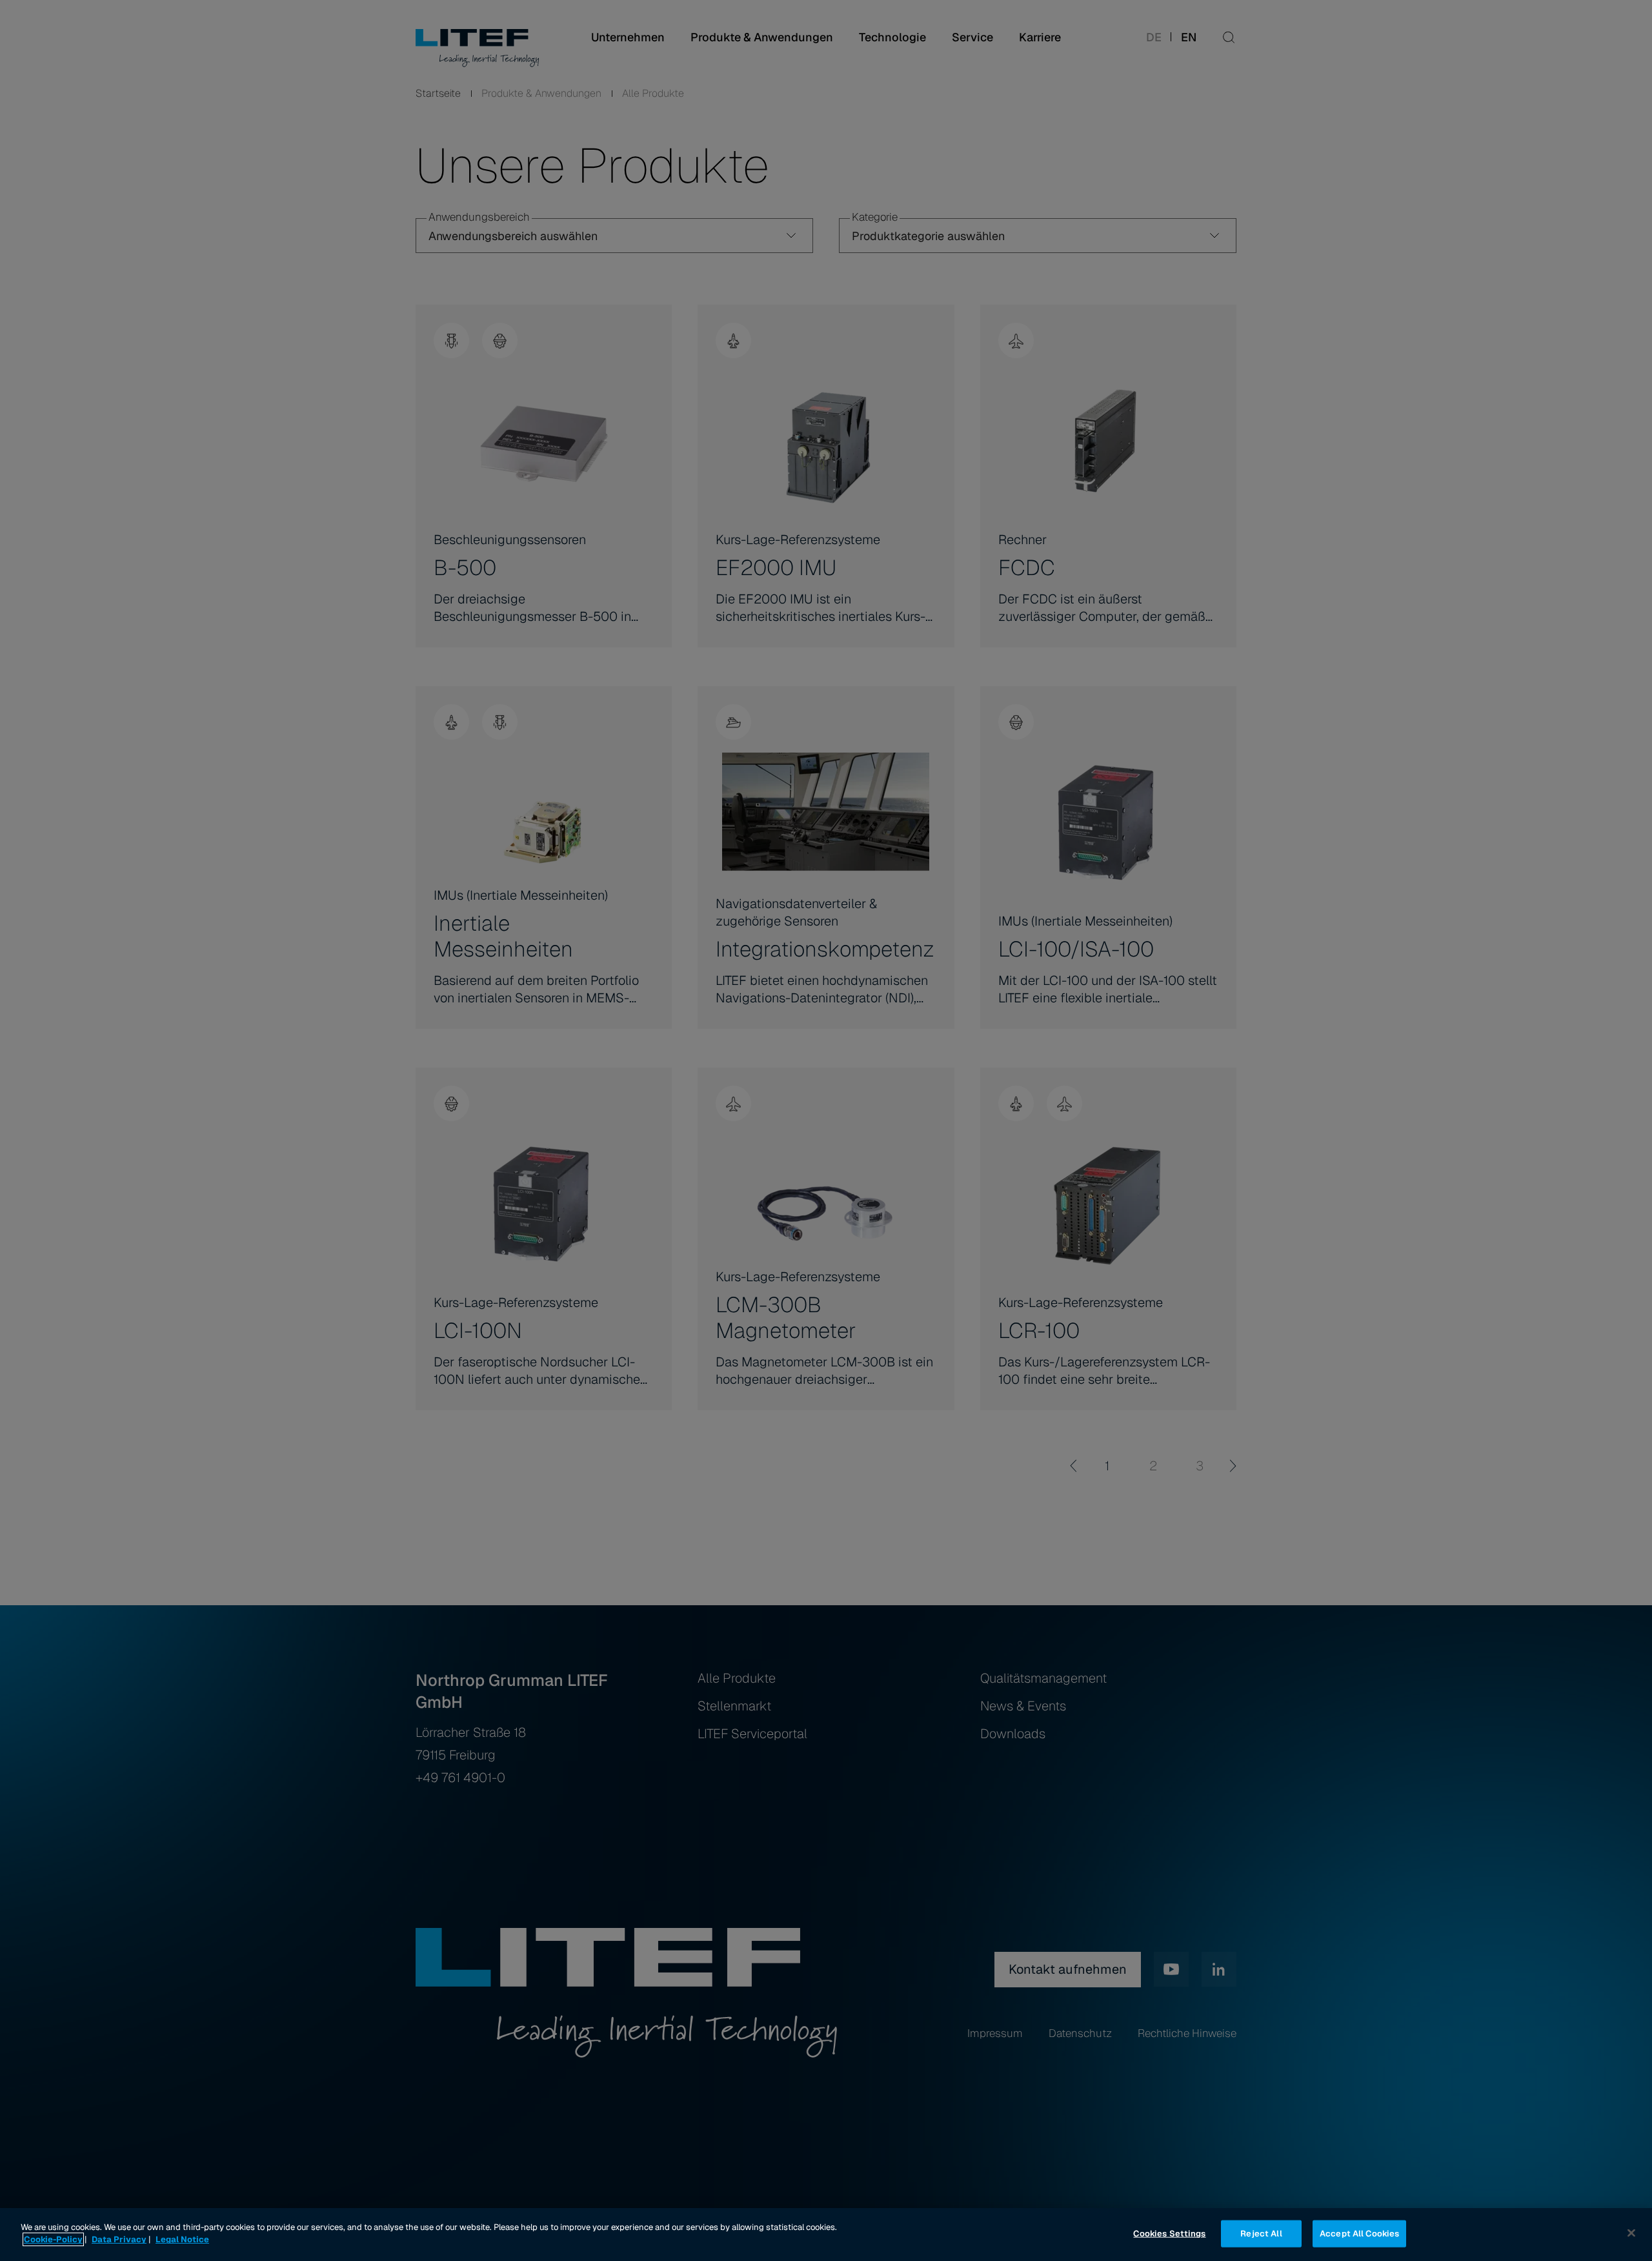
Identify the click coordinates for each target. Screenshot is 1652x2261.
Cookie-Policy (53, 2239)
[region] (826, 2235)
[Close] (1631, 2233)
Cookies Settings (1169, 2234)
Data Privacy (119, 2239)
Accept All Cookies (1359, 2234)
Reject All (1261, 2234)
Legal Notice (182, 2239)
